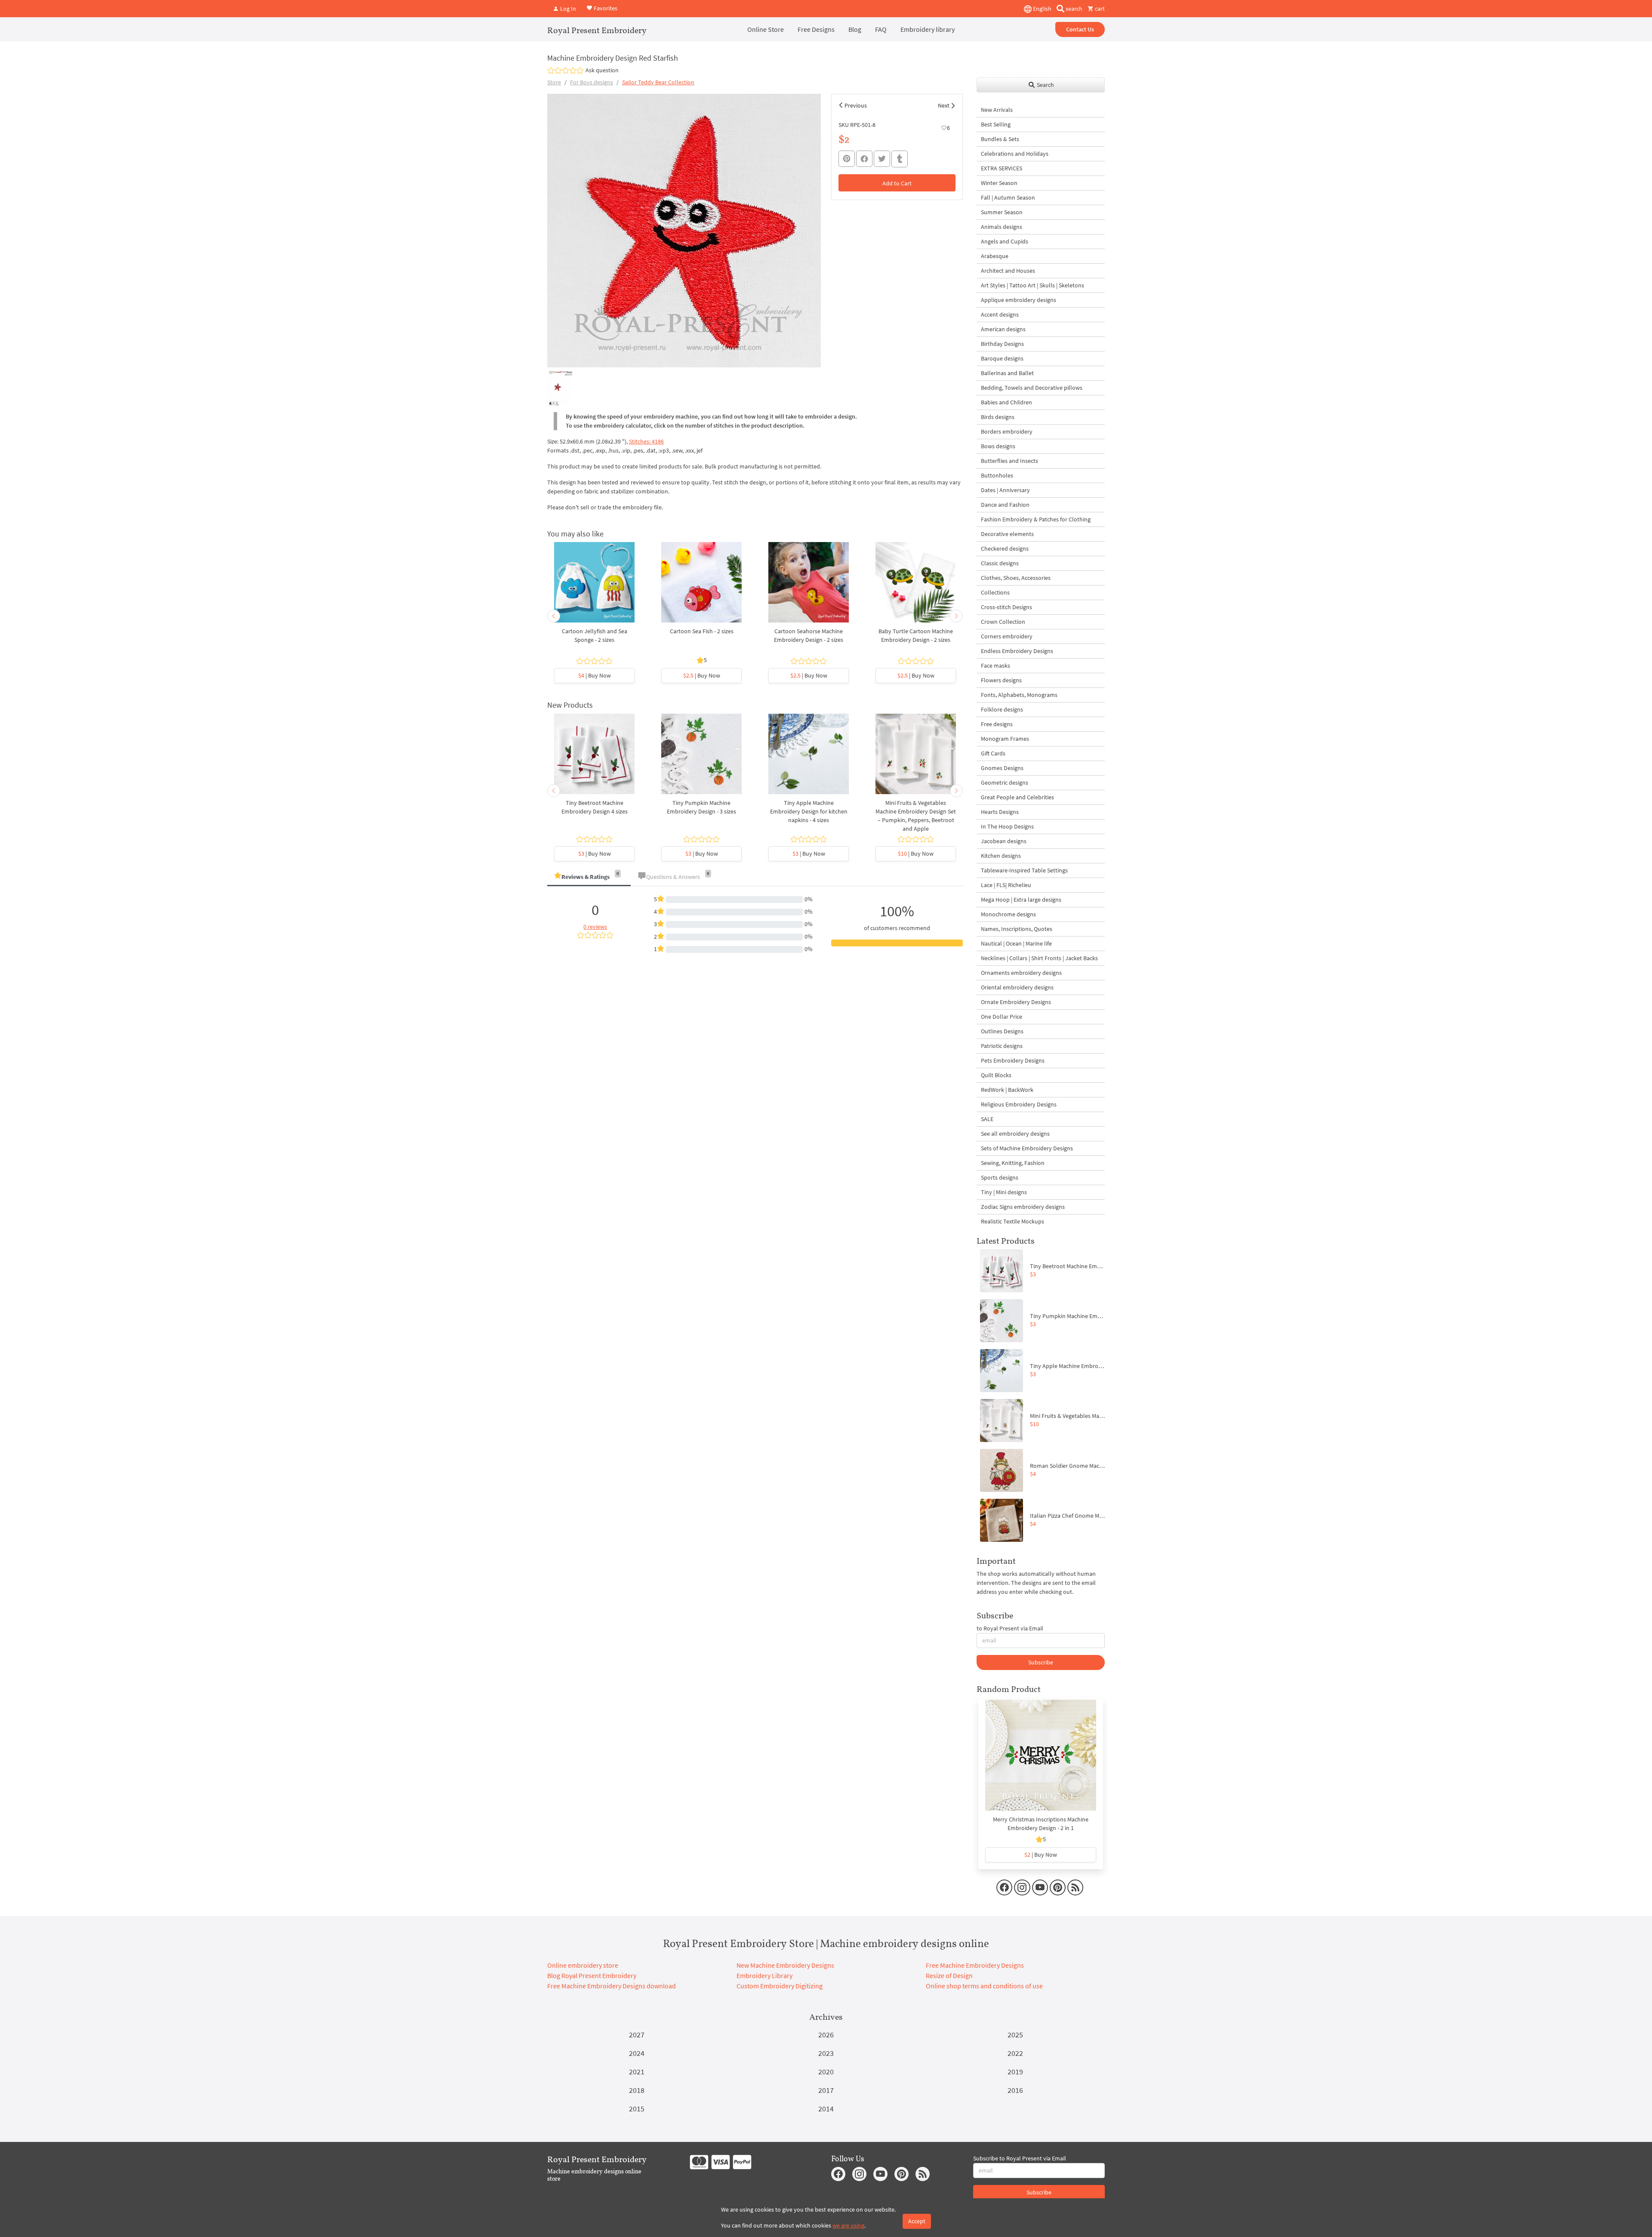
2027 (637, 2035)
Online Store (766, 29)
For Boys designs (592, 82)
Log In (567, 9)
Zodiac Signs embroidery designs (1023, 1207)
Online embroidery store (583, 1965)
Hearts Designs (1000, 812)
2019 (1015, 2072)
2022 (1015, 2053)
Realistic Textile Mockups (1012, 1221)
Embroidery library (928, 29)
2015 (637, 2109)
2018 (637, 2090)
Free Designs (816, 29)
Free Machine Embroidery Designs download (612, 1986)
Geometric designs (1005, 783)
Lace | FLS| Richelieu (1006, 885)
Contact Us (1080, 29)
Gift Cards (993, 753)
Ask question (602, 70)
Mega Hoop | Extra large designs (1021, 900)
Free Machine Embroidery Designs (975, 1965)
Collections (995, 592)
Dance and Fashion (1005, 505)
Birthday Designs (1002, 344)
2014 (826, 2109)
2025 (1015, 2035)
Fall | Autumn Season (1008, 197)
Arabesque (995, 256)
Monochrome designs (1008, 914)
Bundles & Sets (1000, 139)
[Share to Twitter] (882, 159)
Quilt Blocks (996, 1075)
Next (944, 105)
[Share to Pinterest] (847, 159)
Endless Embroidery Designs (1017, 651)
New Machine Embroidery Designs (785, 1965)
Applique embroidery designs (1019, 300)
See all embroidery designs (1015, 1134)
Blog (855, 29)
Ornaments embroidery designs (1021, 973)
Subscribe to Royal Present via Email (1020, 2158)
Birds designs (998, 417)
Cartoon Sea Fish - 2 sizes (702, 631)
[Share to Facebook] (864, 159)
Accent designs (1000, 314)
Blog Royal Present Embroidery (592, 1975)
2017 (826, 2090)
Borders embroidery (1007, 431)
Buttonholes (997, 475)
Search (1045, 85)
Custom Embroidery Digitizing (780, 1986)
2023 (826, 2053)
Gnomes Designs (1002, 768)
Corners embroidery (1007, 636)
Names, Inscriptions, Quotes (1017, 929)
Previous (856, 105)
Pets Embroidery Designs (1013, 1060)
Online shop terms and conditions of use (984, 1986)
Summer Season (1002, 212)
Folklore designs (1002, 709)
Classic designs (1000, 563)
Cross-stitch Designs (1006, 607)
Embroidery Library (764, 1975)
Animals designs (1002, 227)
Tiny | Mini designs (1004, 1192)
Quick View (594, 587)
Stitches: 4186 (646, 441)
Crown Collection (1003, 622)
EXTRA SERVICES (1002, 168)
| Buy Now (595, 675)
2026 (826, 2035)
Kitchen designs (1001, 856)
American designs (1003, 329)
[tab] (589, 877)
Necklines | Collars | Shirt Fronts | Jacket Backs (1039, 958)
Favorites (605, 8)
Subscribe (1041, 1662)
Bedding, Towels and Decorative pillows (1032, 388)
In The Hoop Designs (1007, 826)
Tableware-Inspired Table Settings (1024, 870)
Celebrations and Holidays (1015, 154)
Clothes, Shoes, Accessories (1016, 578)
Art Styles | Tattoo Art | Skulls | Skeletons (1032, 285)
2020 (826, 2072)
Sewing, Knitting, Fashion (1013, 1163)
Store (554, 82)
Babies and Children (1006, 402)
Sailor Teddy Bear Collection (658, 82)
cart (1099, 9)
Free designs (997, 724)
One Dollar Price (1002, 1017)
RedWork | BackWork (1007, 1090)
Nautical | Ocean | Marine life (1016, 943)
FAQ (881, 29)
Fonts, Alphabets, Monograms (1019, 695)
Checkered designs (1005, 548)
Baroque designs (1002, 358)
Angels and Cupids (1005, 241)
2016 (1015, 2090)
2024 (637, 2053)
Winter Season (999, 183)
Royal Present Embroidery (597, 30)
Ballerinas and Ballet (1007, 373)
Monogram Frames (1005, 739)
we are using (848, 2225)
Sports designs (1000, 1177)
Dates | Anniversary (1005, 490)
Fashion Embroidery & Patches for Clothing (1036, 519)
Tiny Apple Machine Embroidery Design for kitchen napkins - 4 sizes (809, 811)
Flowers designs (1001, 680)
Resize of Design (949, 1975)
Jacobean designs (1004, 841)
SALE (987, 1119)
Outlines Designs (1002, 1031)
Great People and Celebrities (1017, 797)
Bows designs (998, 446)
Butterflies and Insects (1009, 461)
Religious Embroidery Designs (1019, 1104)
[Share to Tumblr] (900, 159)
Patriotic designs (1002, 1046)
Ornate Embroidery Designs (1016, 1002)
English (1042, 9)
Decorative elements (1007, 534)
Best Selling (996, 124)
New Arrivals (997, 110)
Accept (917, 2221)
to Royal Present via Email (1010, 1628)
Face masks (996, 666)
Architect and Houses (1008, 271)
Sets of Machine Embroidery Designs (1027, 1148)
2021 (637, 2072)
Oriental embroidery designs (1017, 987)
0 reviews (595, 927)
